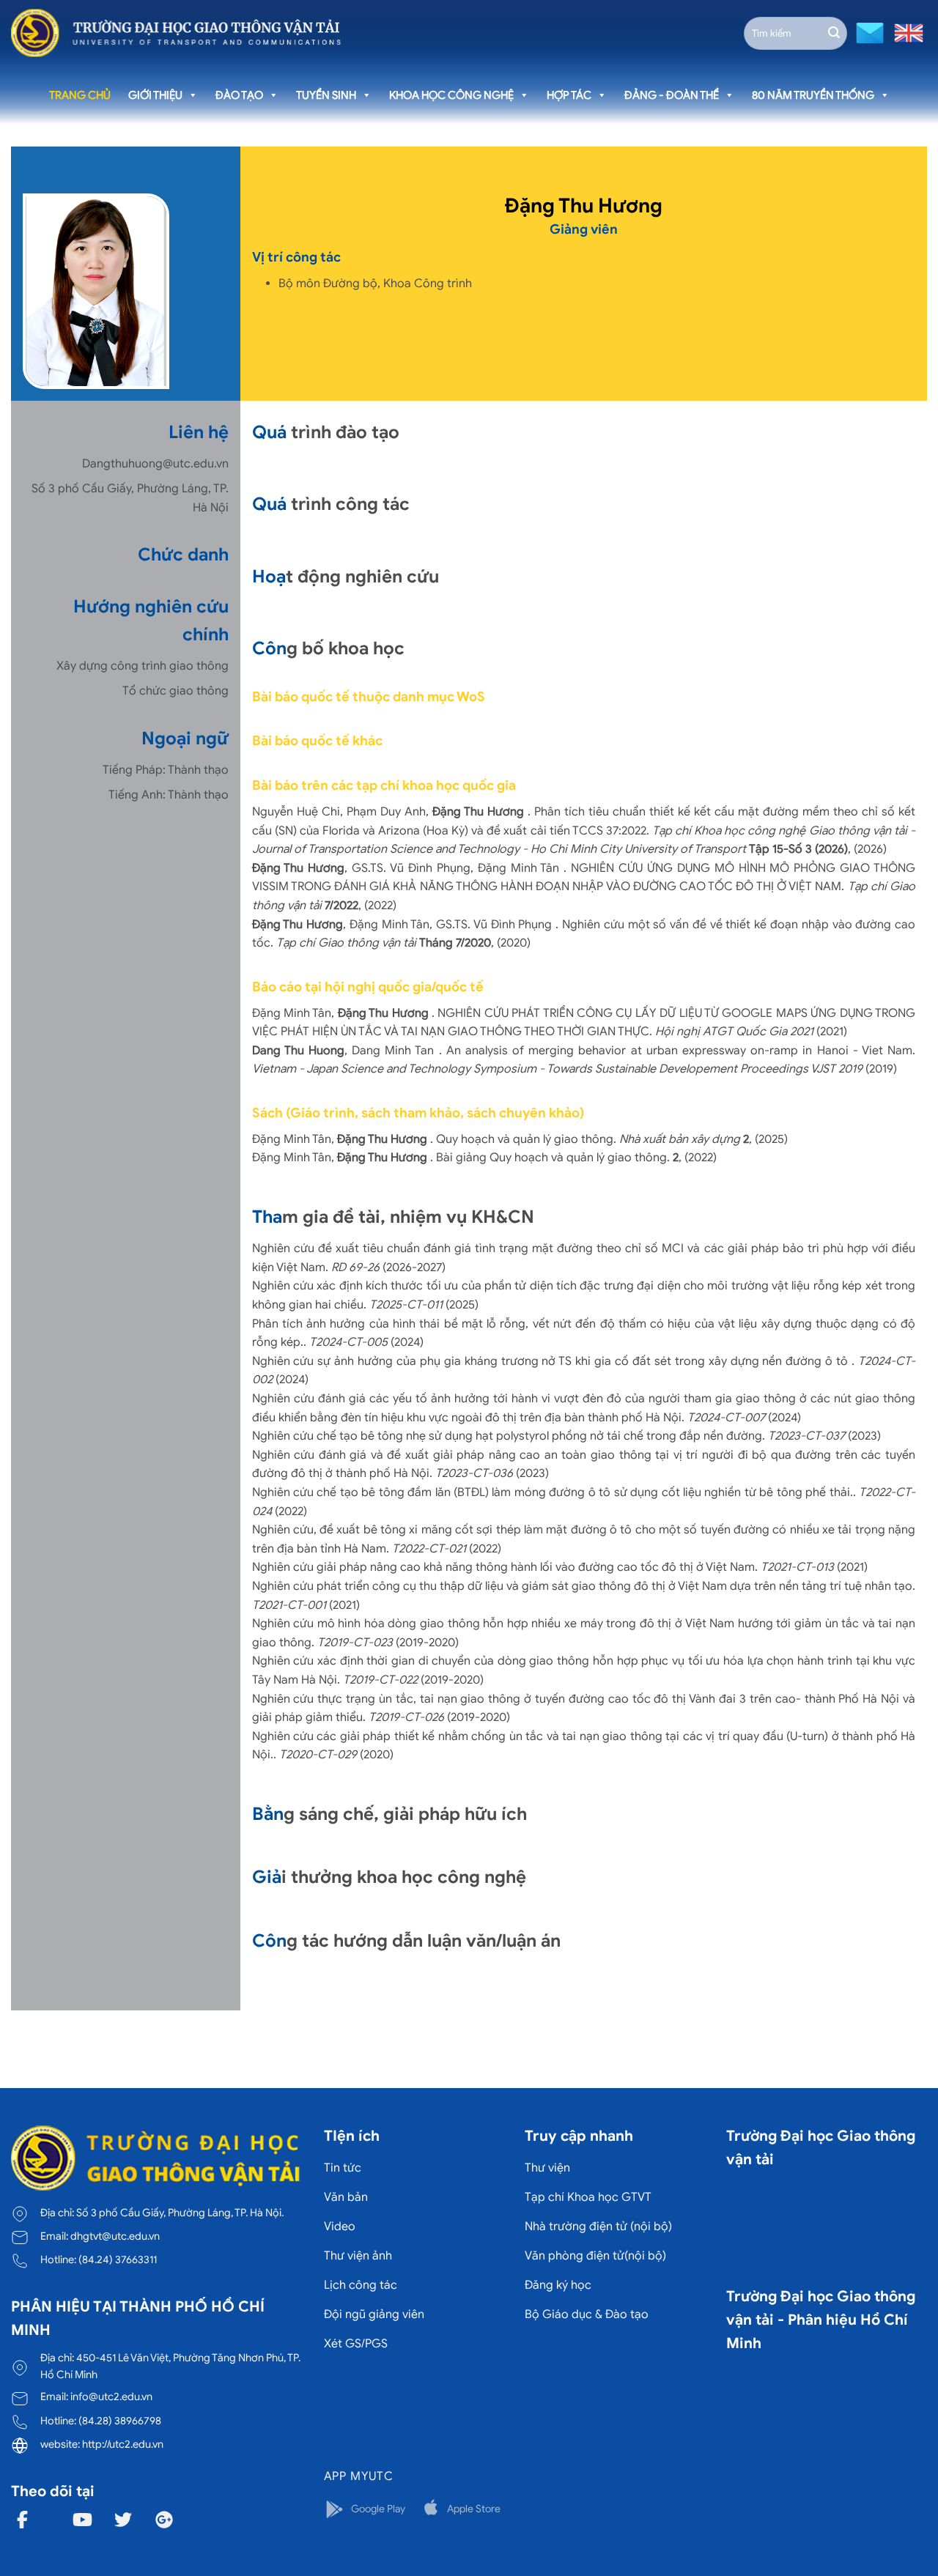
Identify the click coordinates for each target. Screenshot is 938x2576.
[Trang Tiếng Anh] (906, 32)
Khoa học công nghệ (451, 95)
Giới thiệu (155, 95)
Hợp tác (569, 95)
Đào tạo (239, 95)
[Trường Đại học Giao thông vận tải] (176, 33)
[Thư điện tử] (868, 32)
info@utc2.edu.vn (111, 2397)
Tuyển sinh (326, 95)
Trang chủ (80, 95)
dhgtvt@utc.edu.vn (115, 2236)
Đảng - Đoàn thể (672, 95)
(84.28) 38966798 (120, 2421)
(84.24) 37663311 (118, 2259)
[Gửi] (834, 33)
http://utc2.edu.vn (123, 2444)
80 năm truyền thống (813, 95)
